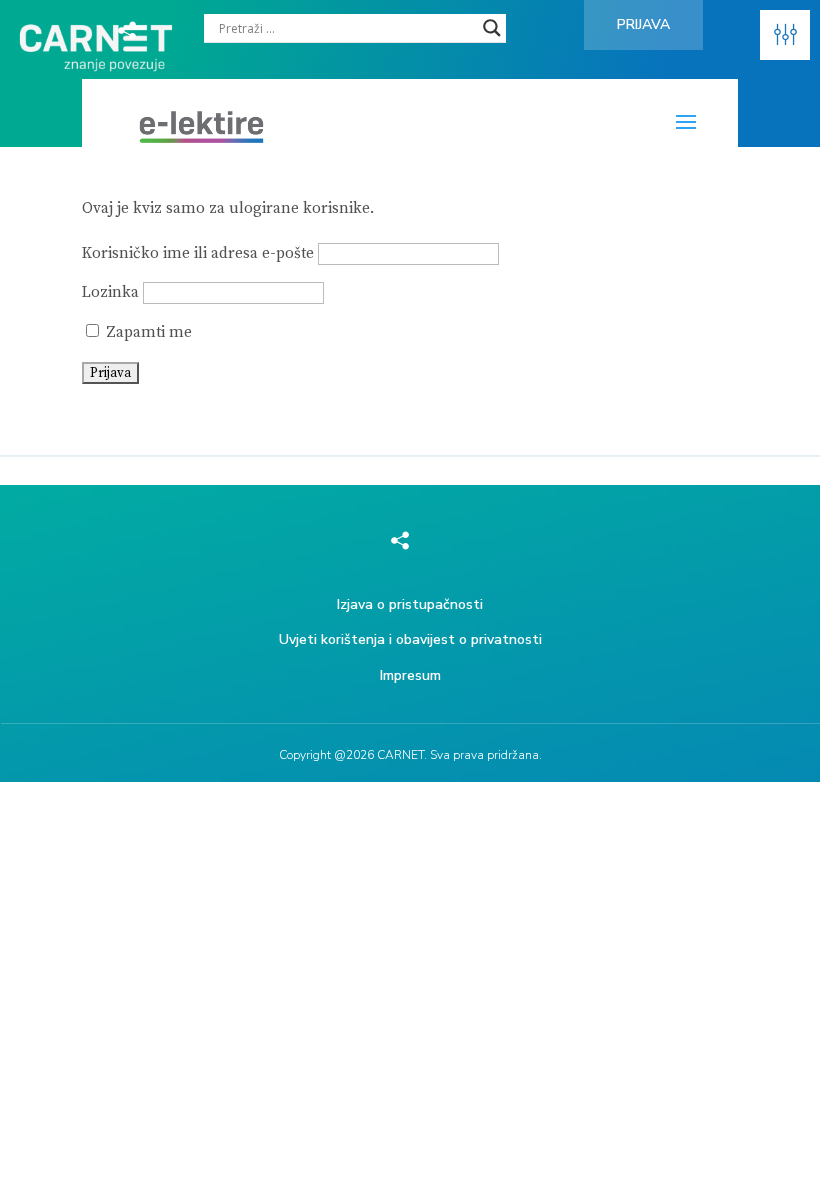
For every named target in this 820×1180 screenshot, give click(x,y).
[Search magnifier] (492, 28)
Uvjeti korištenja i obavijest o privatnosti (410, 639)
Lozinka (110, 292)
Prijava (643, 24)
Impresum (410, 675)
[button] (785, 35)
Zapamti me (147, 332)
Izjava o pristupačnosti (410, 604)
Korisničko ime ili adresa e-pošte (198, 253)
